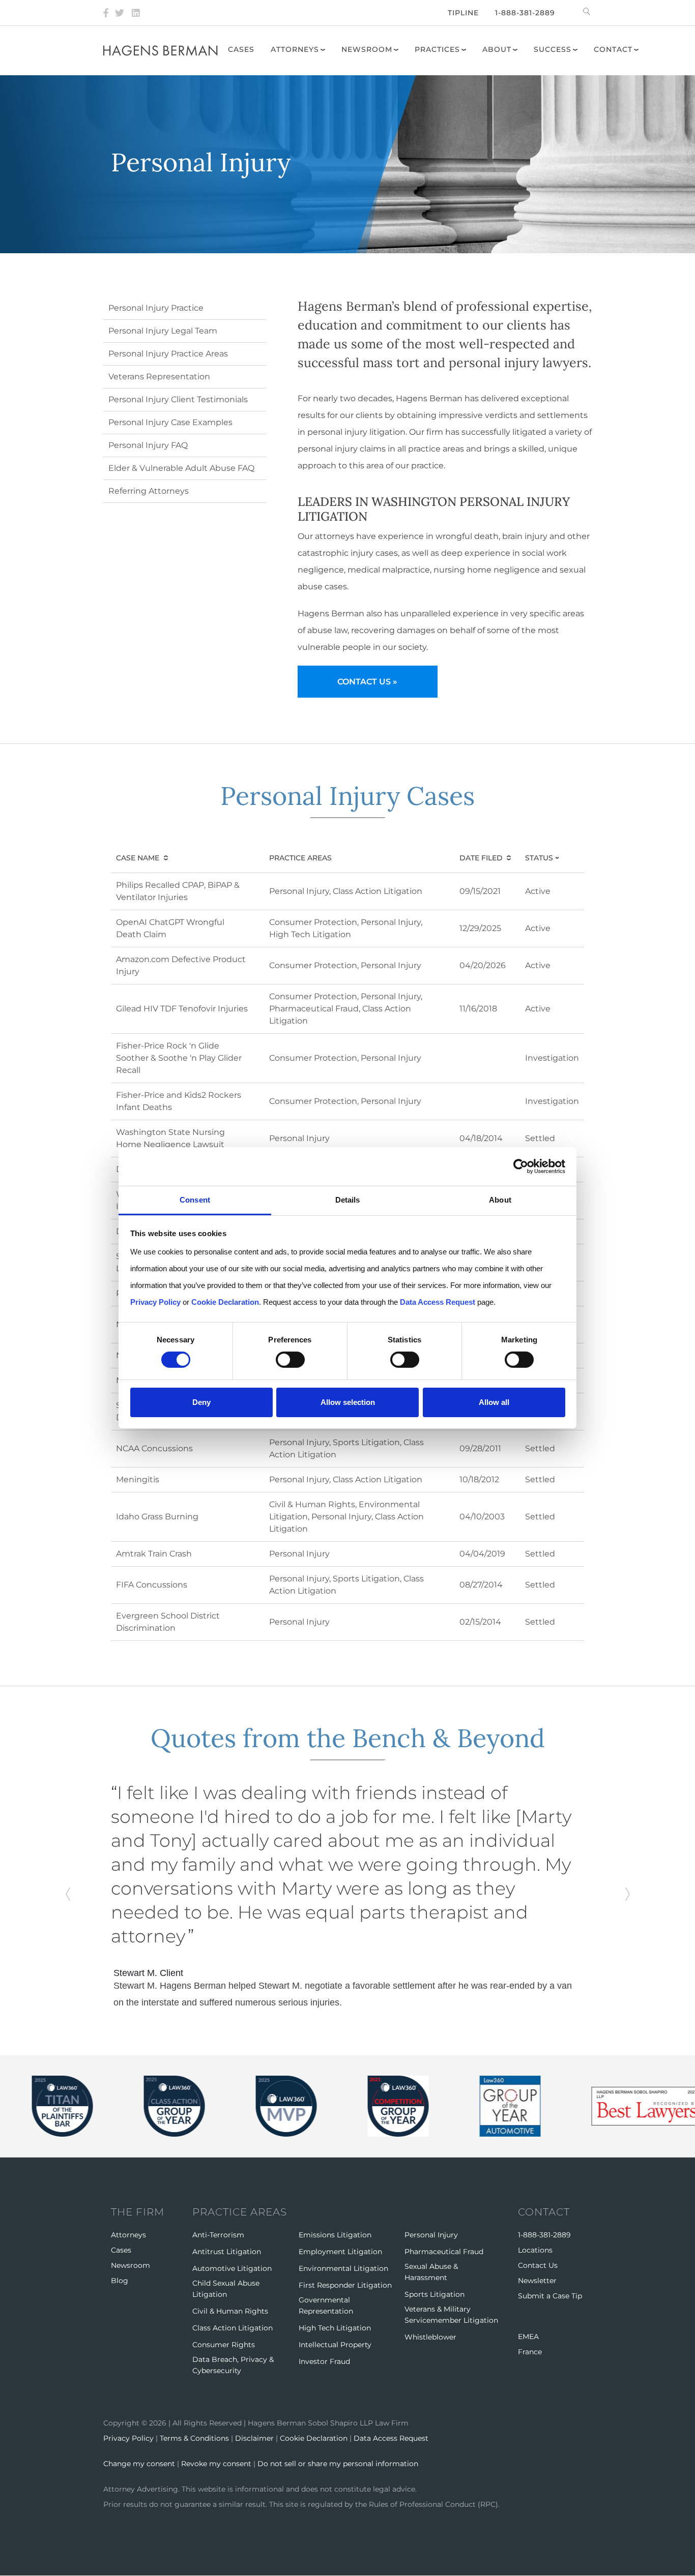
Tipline (463, 13)
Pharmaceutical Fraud (314, 1009)
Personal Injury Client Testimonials (178, 399)
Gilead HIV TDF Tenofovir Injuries (182, 1009)
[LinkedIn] (136, 13)
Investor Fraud (324, 2361)
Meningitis (138, 1479)
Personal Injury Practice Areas (168, 354)
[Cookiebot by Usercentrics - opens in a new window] (521, 1166)
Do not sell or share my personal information (338, 2464)
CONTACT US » (367, 682)
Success (553, 49)
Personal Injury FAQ (148, 445)
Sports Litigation (366, 1442)
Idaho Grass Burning (157, 1517)
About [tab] (500, 1200)
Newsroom (367, 49)
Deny (201, 1402)
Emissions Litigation (335, 2235)
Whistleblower (430, 2337)
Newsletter (537, 2281)
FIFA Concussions (152, 1585)
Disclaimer (254, 2438)
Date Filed (481, 858)
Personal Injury (299, 891)
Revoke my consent (216, 2464)
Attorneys (295, 49)
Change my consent (139, 2464)
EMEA (528, 2337)
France (530, 2352)
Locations (535, 2250)
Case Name (138, 858)
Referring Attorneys (149, 491)
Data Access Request (391, 2438)
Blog (120, 2281)
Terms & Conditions (194, 2438)
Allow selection (348, 1402)
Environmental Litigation (343, 2268)
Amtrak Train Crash (154, 1554)
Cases (241, 49)
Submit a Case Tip (550, 2296)
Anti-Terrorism (218, 2235)
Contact (613, 49)
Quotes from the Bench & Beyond (348, 1738)
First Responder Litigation (345, 2285)
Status (551, 858)
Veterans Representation (159, 377)
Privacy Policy (128, 2438)
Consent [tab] (195, 1200)
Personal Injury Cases (347, 796)
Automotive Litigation (232, 2268)
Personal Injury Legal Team (163, 331)
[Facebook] (106, 13)
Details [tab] (348, 1200)
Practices (437, 49)
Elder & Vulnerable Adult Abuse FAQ (181, 468)
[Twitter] (120, 13)
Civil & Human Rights (312, 1504)
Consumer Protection (313, 922)
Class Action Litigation (378, 891)
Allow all (494, 1402)
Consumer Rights (224, 2345)
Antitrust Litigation (227, 2252)
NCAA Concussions (154, 1448)
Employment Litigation (340, 2252)
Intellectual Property (335, 2345)
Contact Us (538, 2265)
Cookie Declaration (314, 2438)
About (497, 49)
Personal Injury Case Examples (170, 422)
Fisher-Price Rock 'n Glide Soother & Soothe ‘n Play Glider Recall (179, 1058)
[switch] (290, 1360)
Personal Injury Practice (156, 308)
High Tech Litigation (310, 934)
